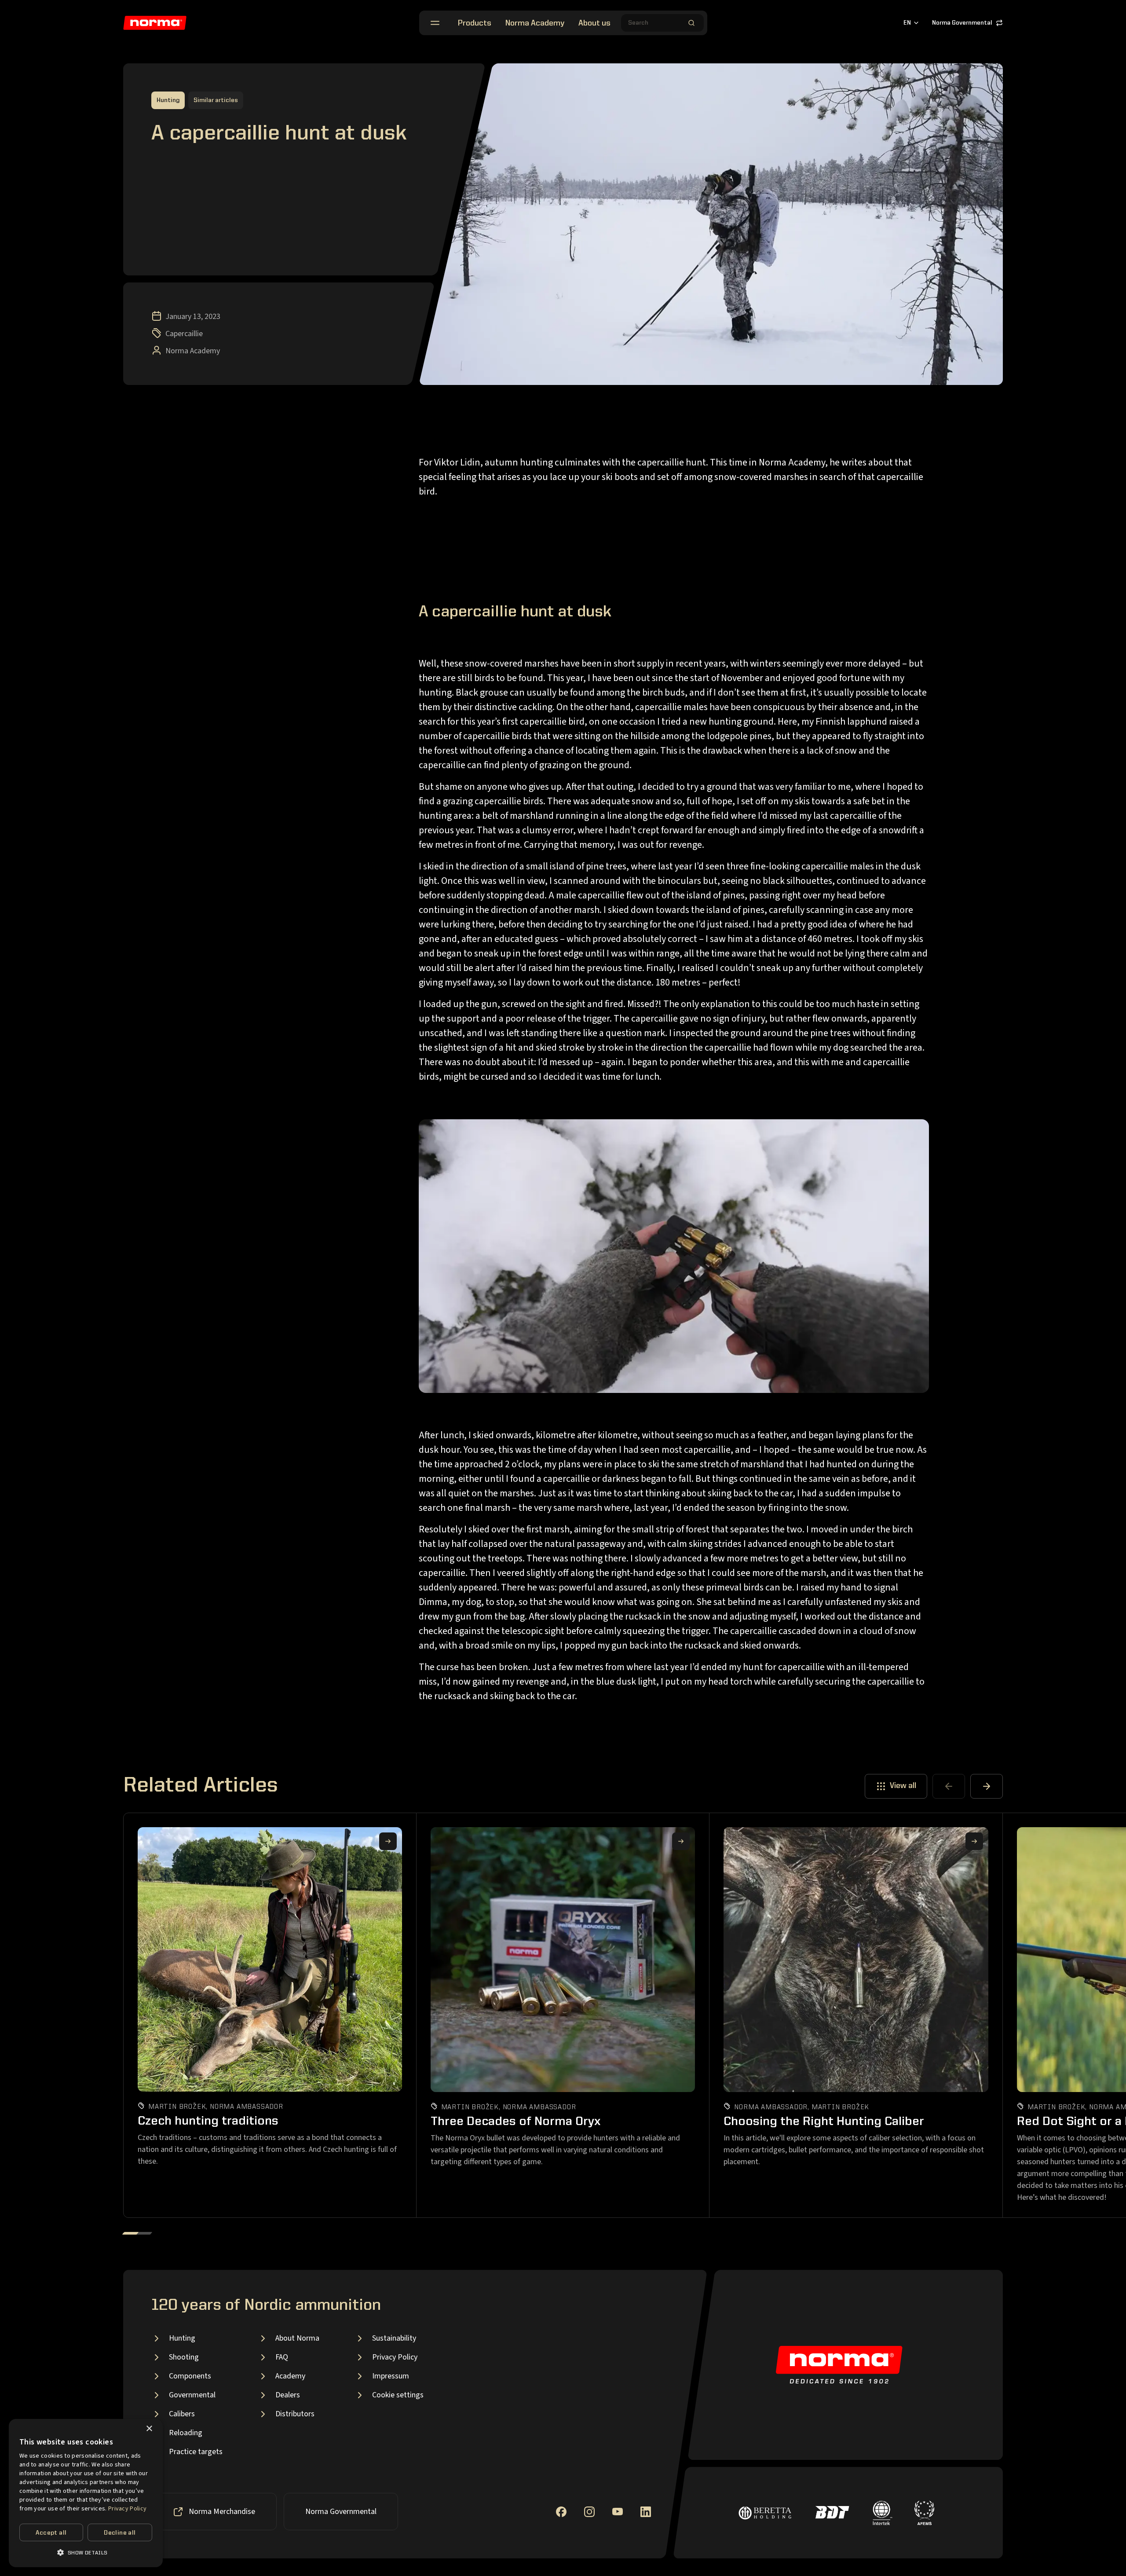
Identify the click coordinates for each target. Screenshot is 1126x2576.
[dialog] (86, 2493)
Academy (290, 2376)
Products (475, 23)
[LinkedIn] (646, 2512)
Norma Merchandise (222, 2512)
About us (594, 23)
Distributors (295, 2414)
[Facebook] (561, 2512)
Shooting (184, 2357)
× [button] (149, 2429)
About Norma (297, 2338)
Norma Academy (535, 23)
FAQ (282, 2357)
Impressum (391, 2376)
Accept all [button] (51, 2533)
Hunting (182, 2338)
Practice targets (196, 2452)
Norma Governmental (962, 23)
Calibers (182, 2414)
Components (190, 2376)
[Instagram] (589, 2512)
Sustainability (394, 2338)
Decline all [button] (120, 2533)
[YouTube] (618, 2512)
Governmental (192, 2395)
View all (903, 1786)
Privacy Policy (395, 2357)
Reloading (186, 2433)
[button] (86, 2552)
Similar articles (216, 100)
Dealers (288, 2395)
